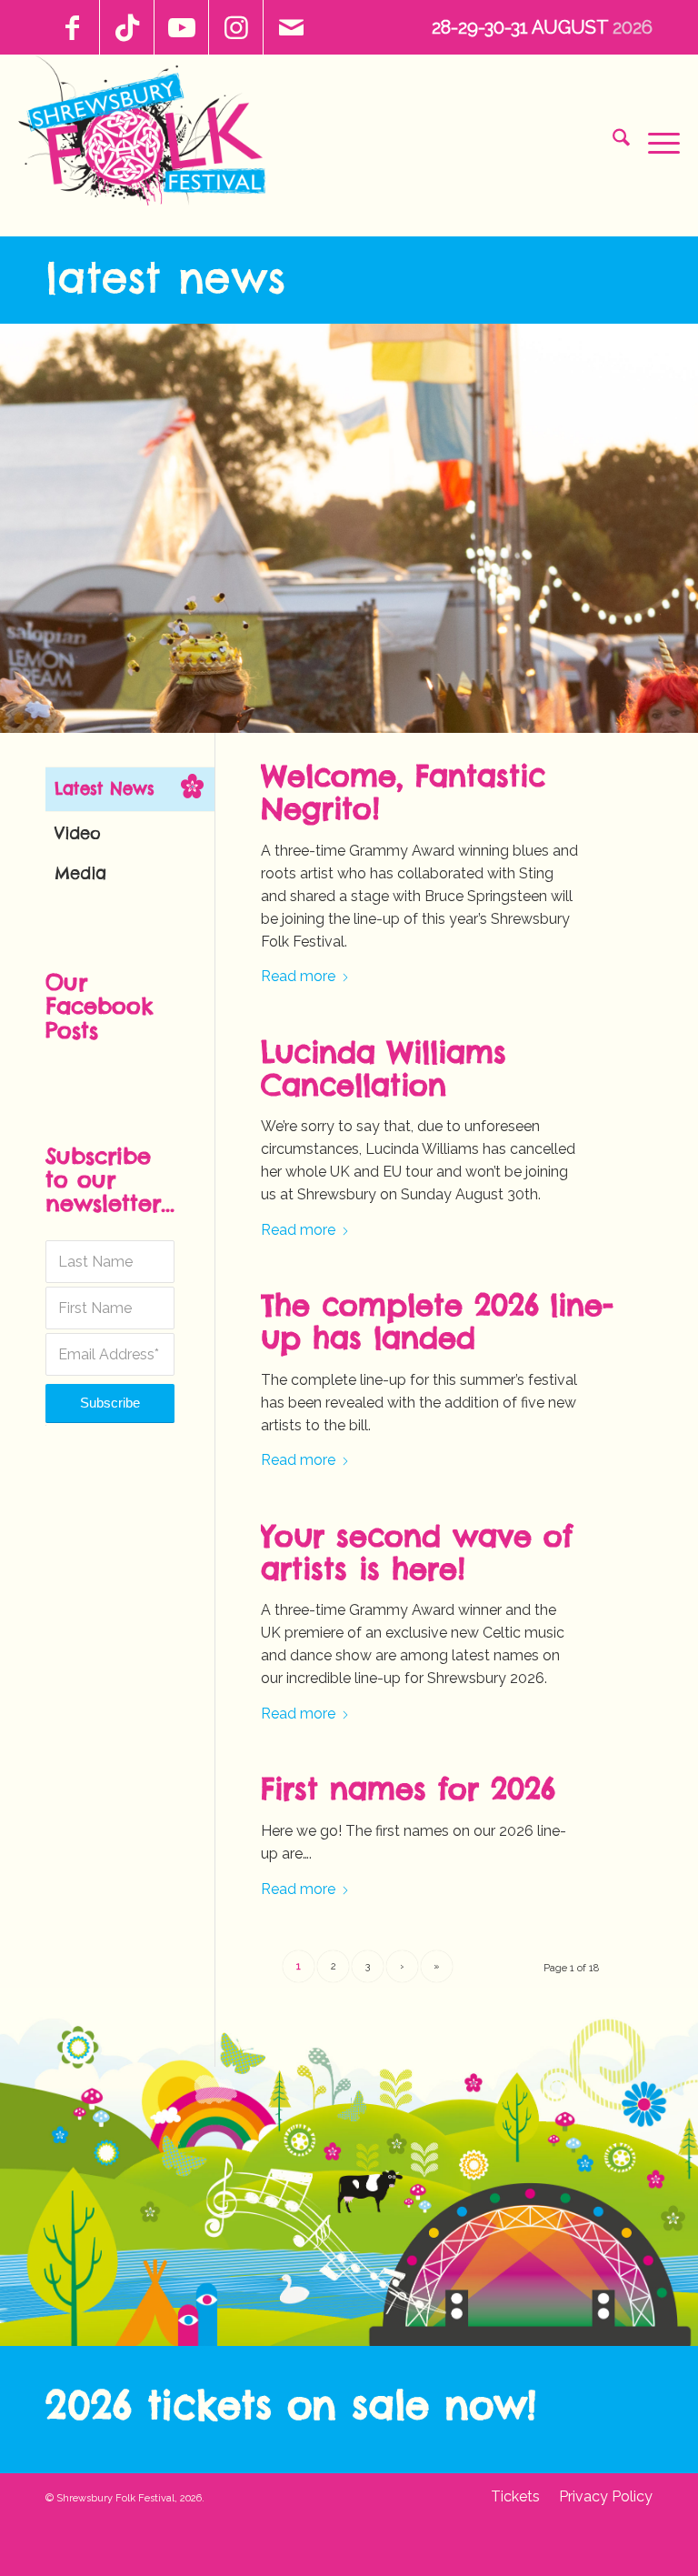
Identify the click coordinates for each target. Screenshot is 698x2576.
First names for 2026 (408, 1789)
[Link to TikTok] (127, 27)
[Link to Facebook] (72, 27)
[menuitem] (612, 141)
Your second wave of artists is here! (417, 1553)
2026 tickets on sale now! (291, 2405)
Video (78, 833)
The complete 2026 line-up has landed (437, 1322)
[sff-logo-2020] (150, 137)
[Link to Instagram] (236, 27)
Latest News (165, 277)
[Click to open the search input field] (612, 141)
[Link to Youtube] (181, 27)
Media (80, 873)
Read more (298, 976)
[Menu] (655, 141)
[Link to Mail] (291, 27)
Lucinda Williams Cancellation (384, 1069)
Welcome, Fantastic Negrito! (403, 792)
